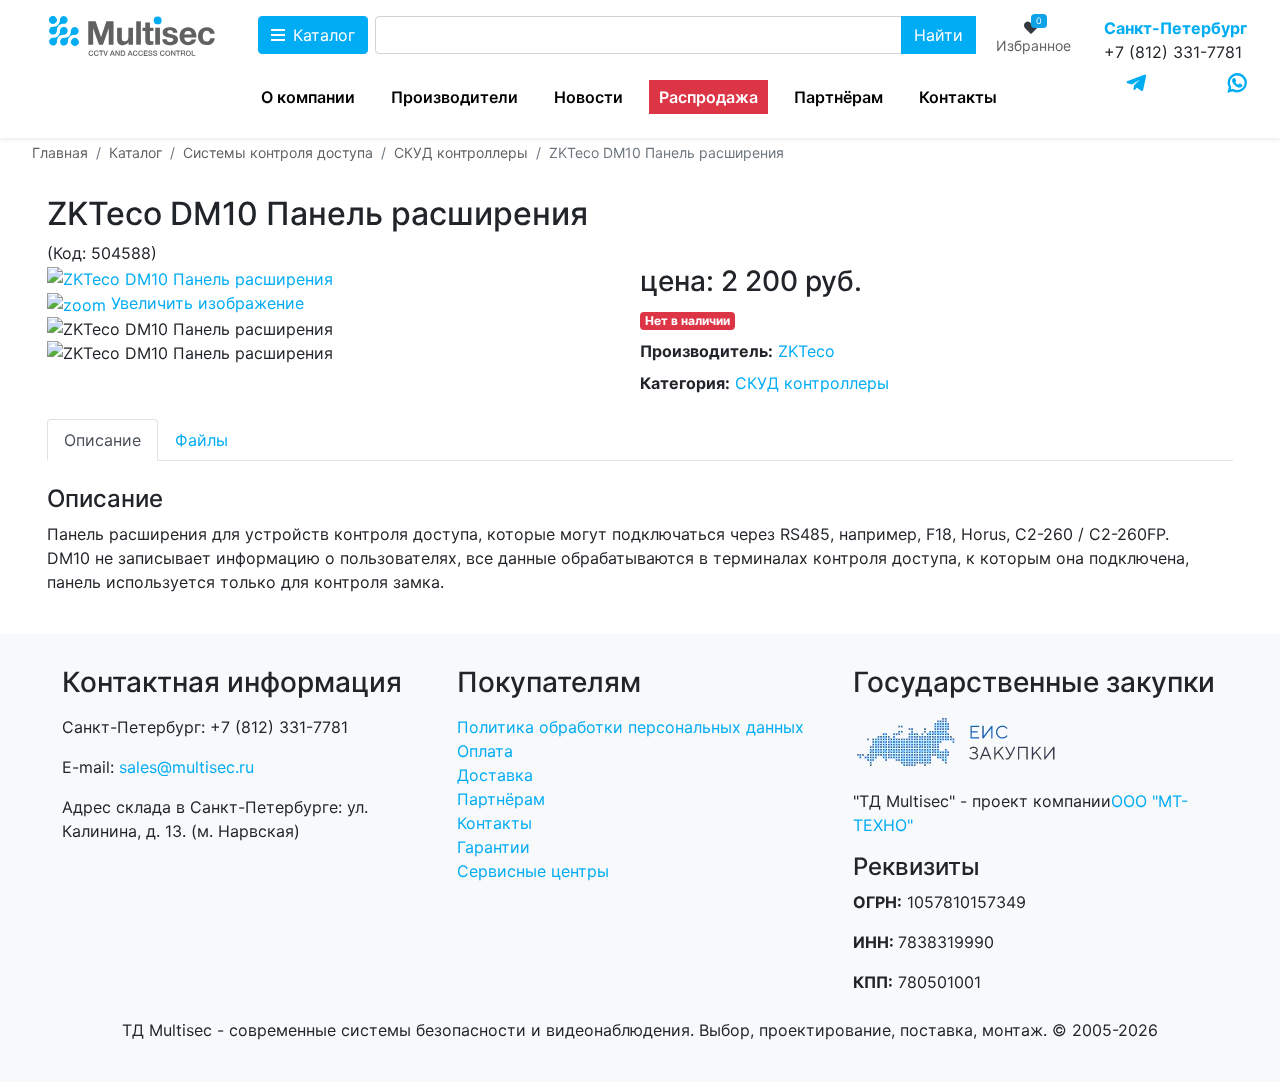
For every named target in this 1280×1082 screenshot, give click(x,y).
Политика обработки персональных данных (630, 727)
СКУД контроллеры (812, 383)
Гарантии (493, 847)
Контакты (958, 97)
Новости (588, 97)
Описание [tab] (102, 440)
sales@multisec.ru (186, 767)
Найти (938, 35)
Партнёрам (838, 97)
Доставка (495, 775)
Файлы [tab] (201, 440)
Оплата (485, 751)
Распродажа (708, 97)
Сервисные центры (533, 871)
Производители (454, 97)
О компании (308, 97)
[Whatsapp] (1237, 83)
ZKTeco (806, 351)
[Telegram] (1136, 84)
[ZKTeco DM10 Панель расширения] (190, 329)
